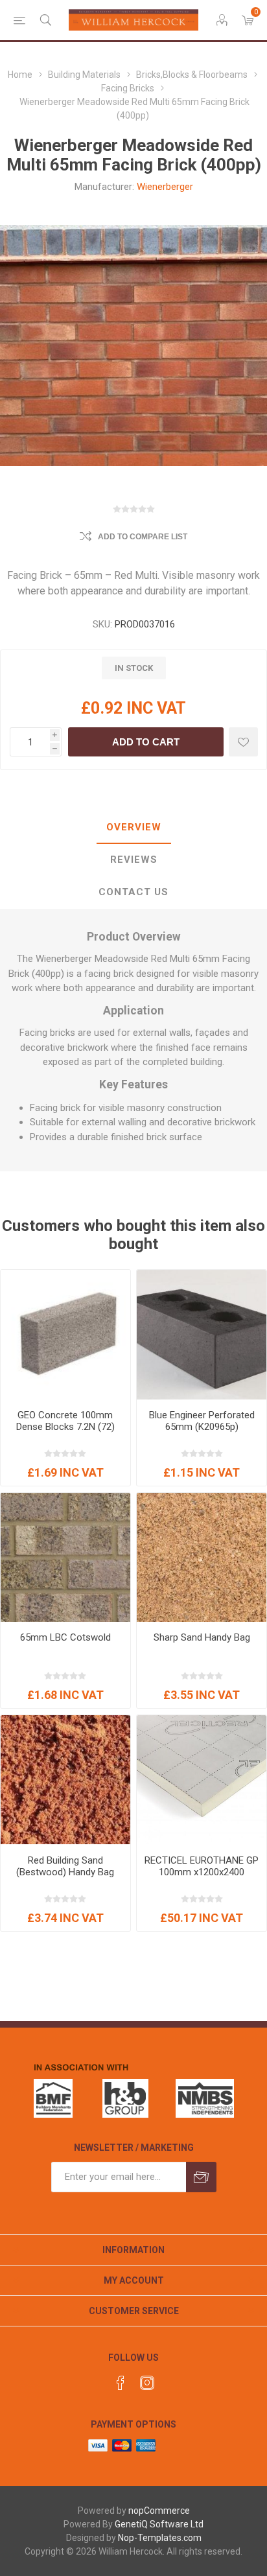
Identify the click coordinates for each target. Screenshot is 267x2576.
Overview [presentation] (134, 827)
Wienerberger (165, 187)
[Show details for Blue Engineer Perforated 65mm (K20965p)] (202, 1335)
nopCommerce (159, 2511)
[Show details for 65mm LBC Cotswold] (65, 1558)
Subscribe (201, 2177)
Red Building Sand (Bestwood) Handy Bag (65, 1866)
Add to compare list (143, 537)
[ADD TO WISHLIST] (243, 742)
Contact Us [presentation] (133, 892)
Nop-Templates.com (160, 2538)
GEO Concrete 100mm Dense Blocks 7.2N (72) (65, 1421)
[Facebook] (121, 2383)
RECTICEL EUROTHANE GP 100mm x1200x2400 (202, 1866)
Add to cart (146, 742)
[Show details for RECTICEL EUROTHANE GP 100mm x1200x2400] (202, 1780)
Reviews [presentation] (134, 860)
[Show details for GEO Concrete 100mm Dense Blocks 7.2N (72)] (65, 1335)
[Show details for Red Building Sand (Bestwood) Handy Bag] (65, 1780)
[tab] (133, 828)
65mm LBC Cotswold (65, 1637)
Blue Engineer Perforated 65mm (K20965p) (202, 1421)
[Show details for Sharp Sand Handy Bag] (202, 1558)
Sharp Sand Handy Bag (202, 1637)
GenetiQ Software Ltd (159, 2524)
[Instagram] (147, 2383)
